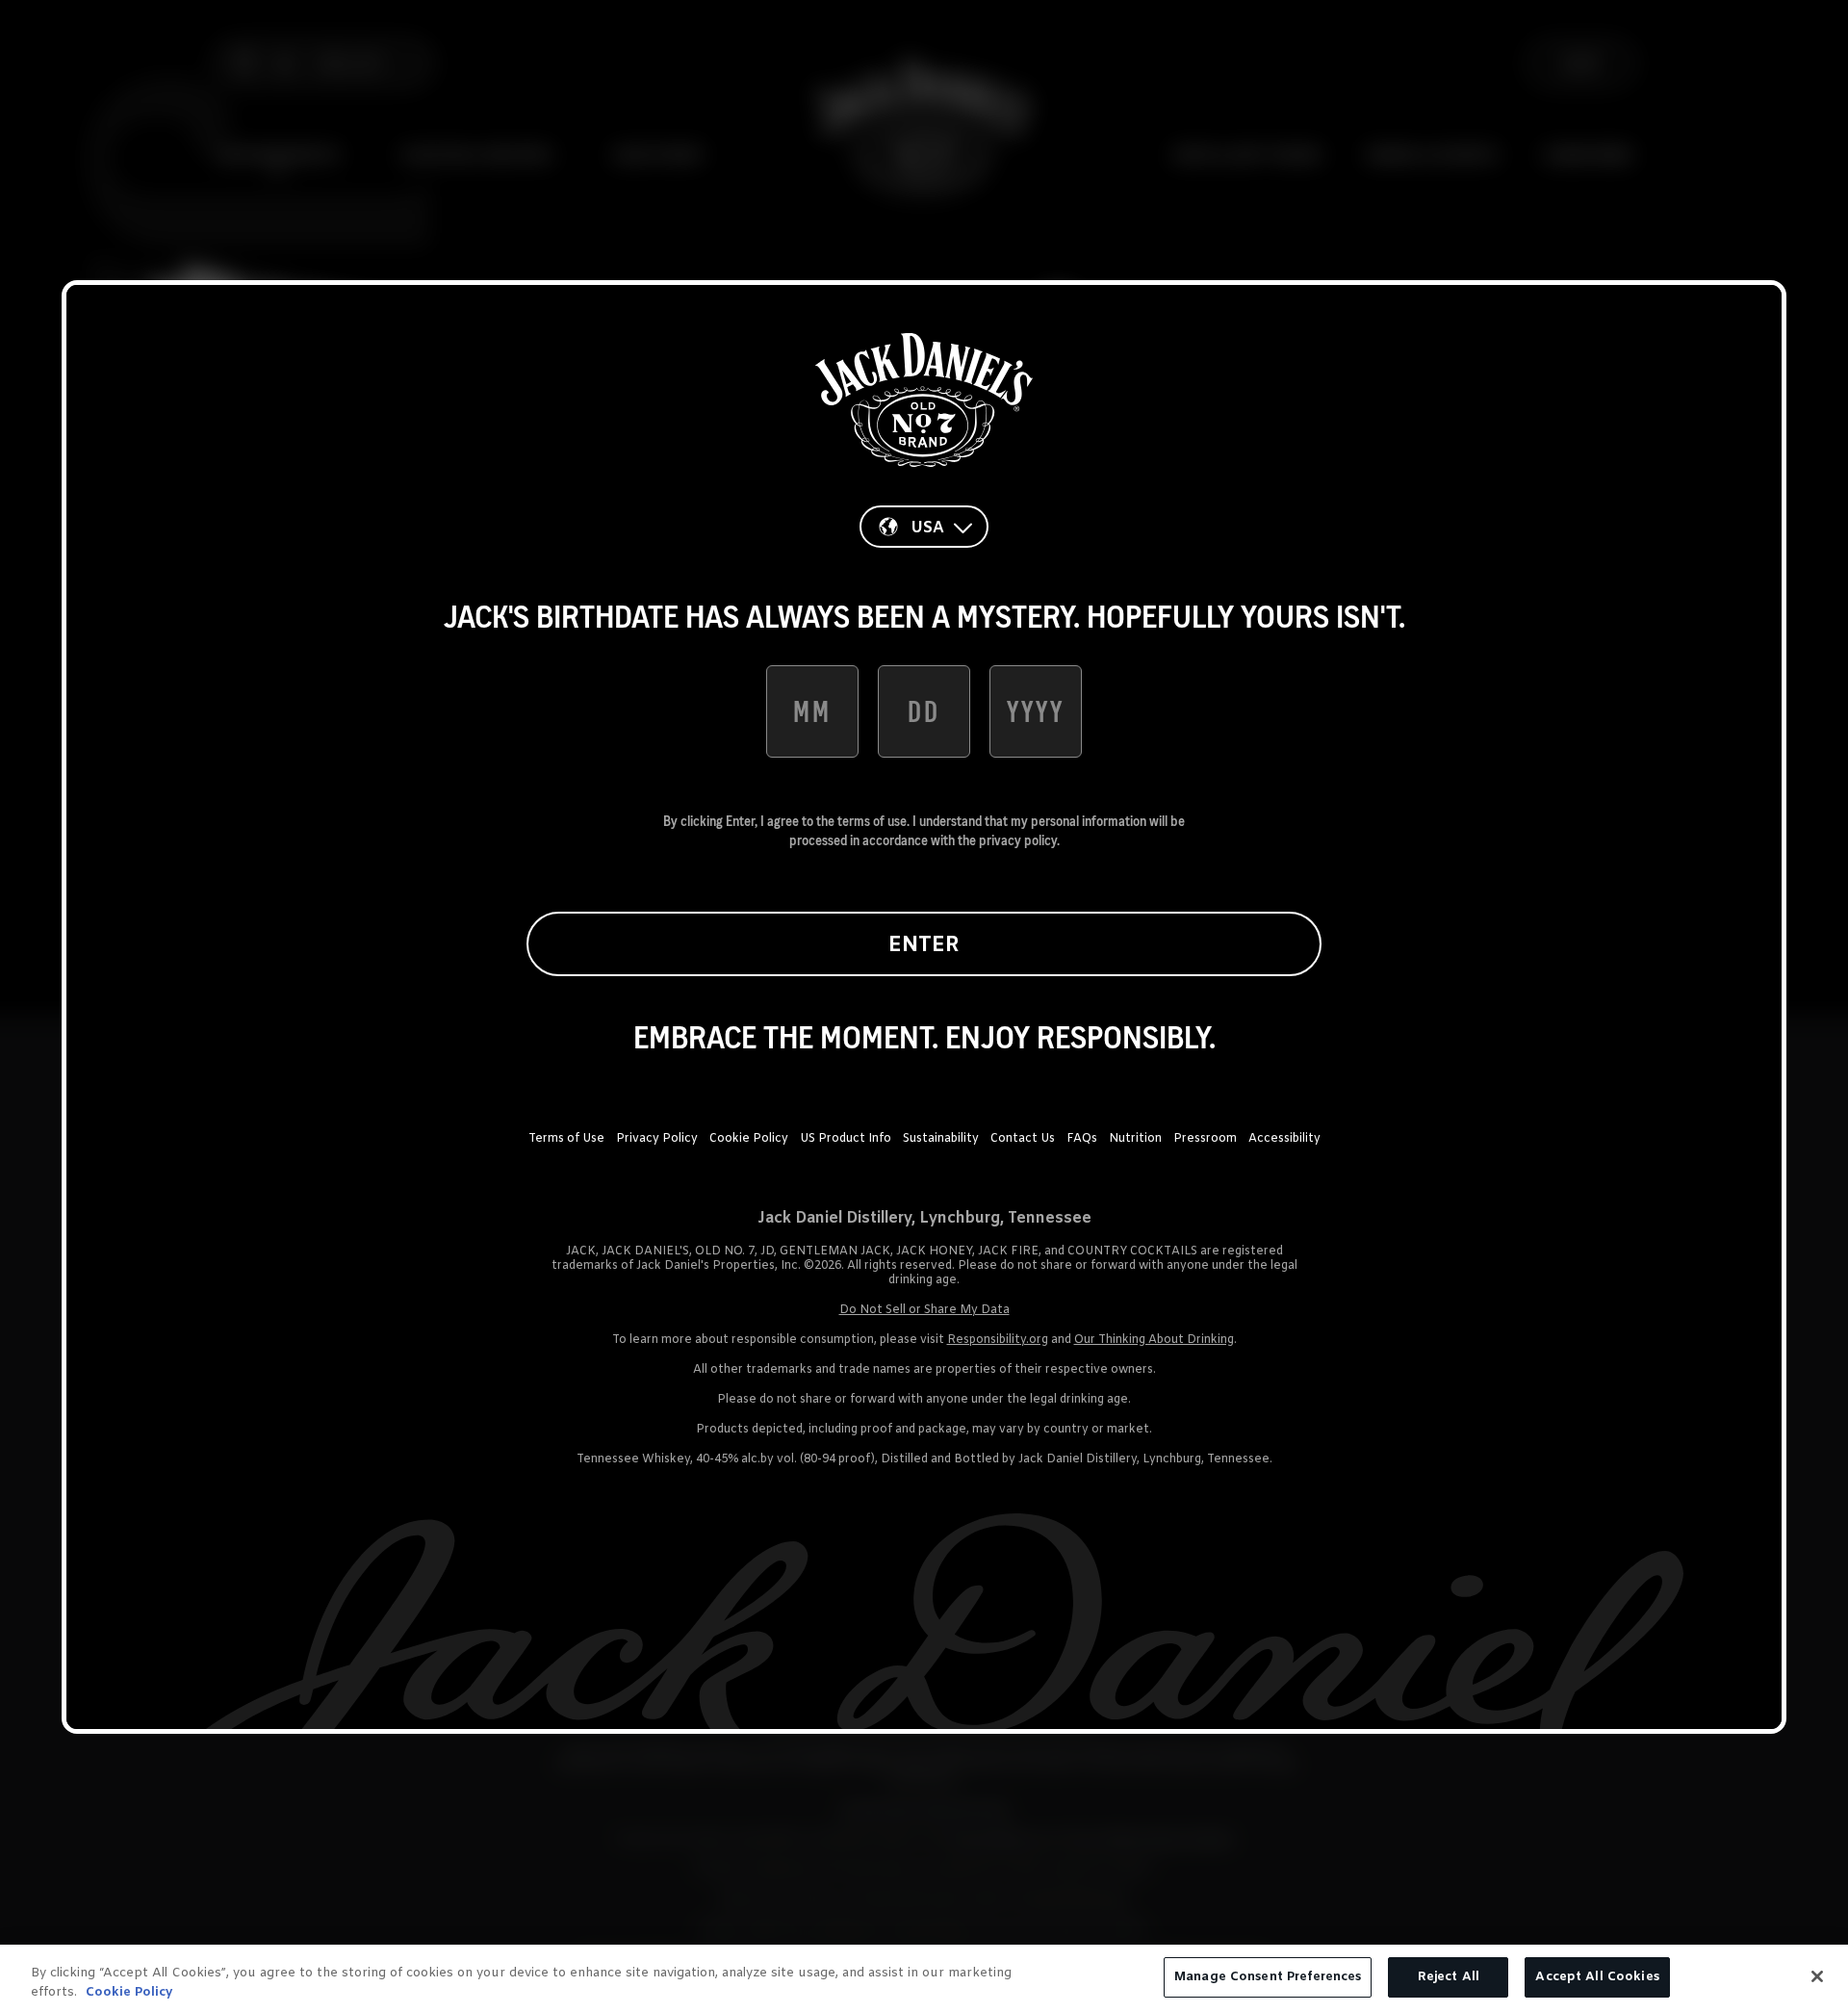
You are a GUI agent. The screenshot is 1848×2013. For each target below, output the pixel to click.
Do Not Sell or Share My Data (924, 1310)
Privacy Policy (657, 1139)
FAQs (1082, 1139)
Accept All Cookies (1597, 1977)
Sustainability (941, 1139)
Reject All (1449, 1977)
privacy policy (1018, 840)
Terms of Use (566, 1139)
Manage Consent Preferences (1268, 1977)
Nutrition (1135, 1139)
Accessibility (1284, 1139)
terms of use (872, 821)
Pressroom (1205, 1139)
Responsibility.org (998, 1340)
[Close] (1817, 1976)
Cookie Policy (749, 1139)
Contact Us (1023, 1139)
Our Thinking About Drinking (1154, 1340)
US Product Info (846, 1139)
